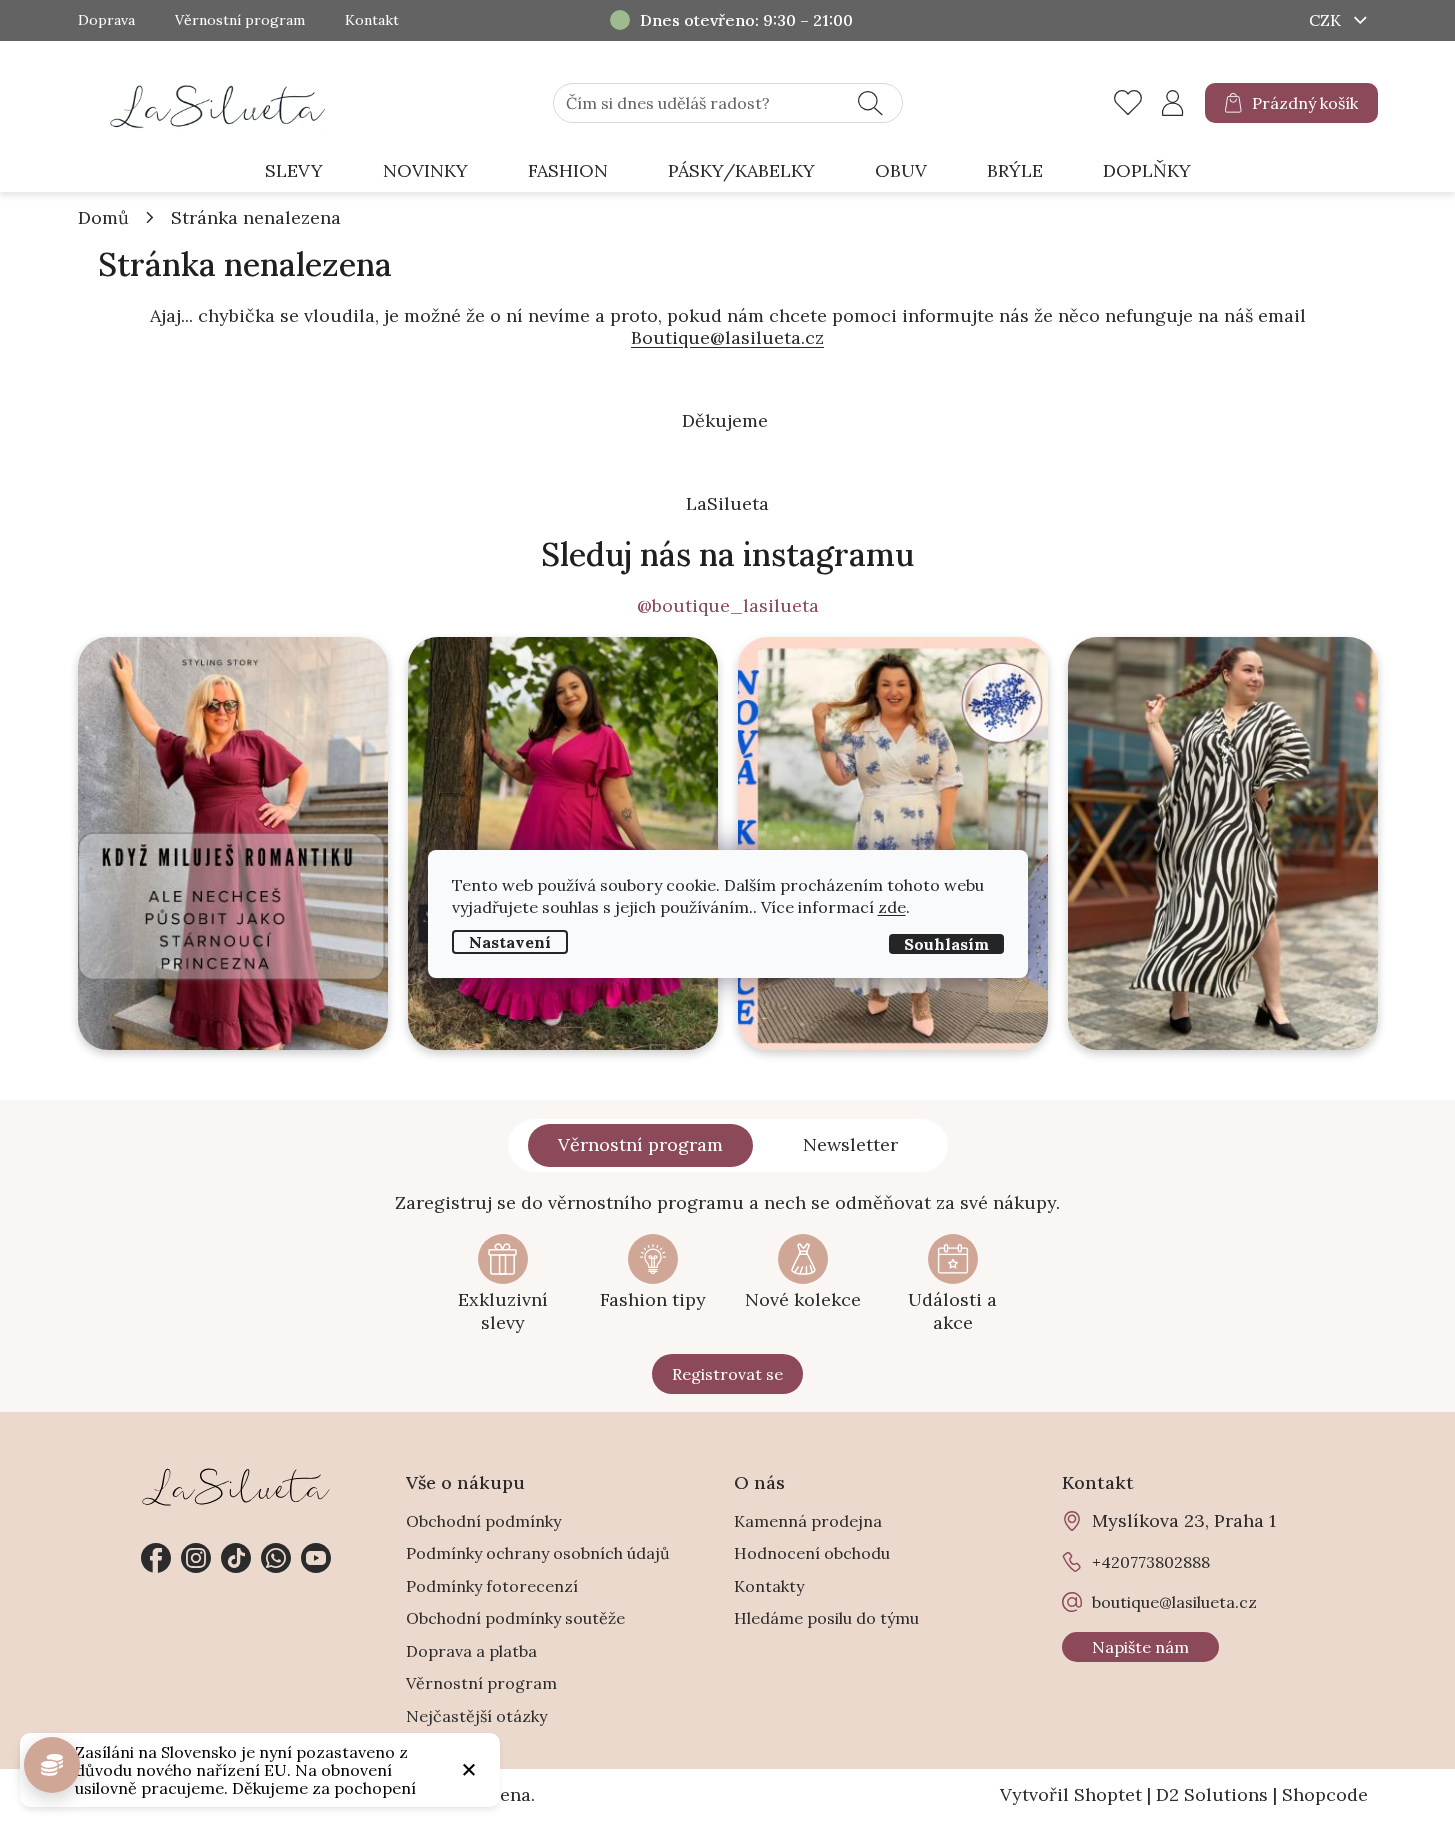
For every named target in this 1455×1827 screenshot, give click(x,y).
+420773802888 (276, 1558)
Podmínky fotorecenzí (492, 1586)
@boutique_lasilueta (728, 606)
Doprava (106, 20)
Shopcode (1325, 1794)
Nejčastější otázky (476, 1716)
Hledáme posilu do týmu (826, 1618)
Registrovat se (727, 1374)
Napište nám (1140, 1647)
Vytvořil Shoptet (1071, 1794)
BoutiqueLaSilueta (156, 1558)
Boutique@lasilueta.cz (727, 337)
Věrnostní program (240, 20)
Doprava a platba (471, 1651)
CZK (1327, 20)
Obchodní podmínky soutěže (515, 1618)
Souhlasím (946, 943)
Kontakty (769, 1586)
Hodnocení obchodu (812, 1553)
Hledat (870, 103)
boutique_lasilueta (196, 1558)
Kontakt (372, 20)
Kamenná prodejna (808, 1521)
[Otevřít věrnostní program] (52, 1765)
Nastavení (510, 941)
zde (892, 906)
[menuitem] (294, 171)
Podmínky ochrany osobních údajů (538, 1553)
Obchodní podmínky (483, 1521)
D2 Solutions (1212, 1794)
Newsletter (850, 1144)
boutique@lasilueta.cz (1174, 1602)
